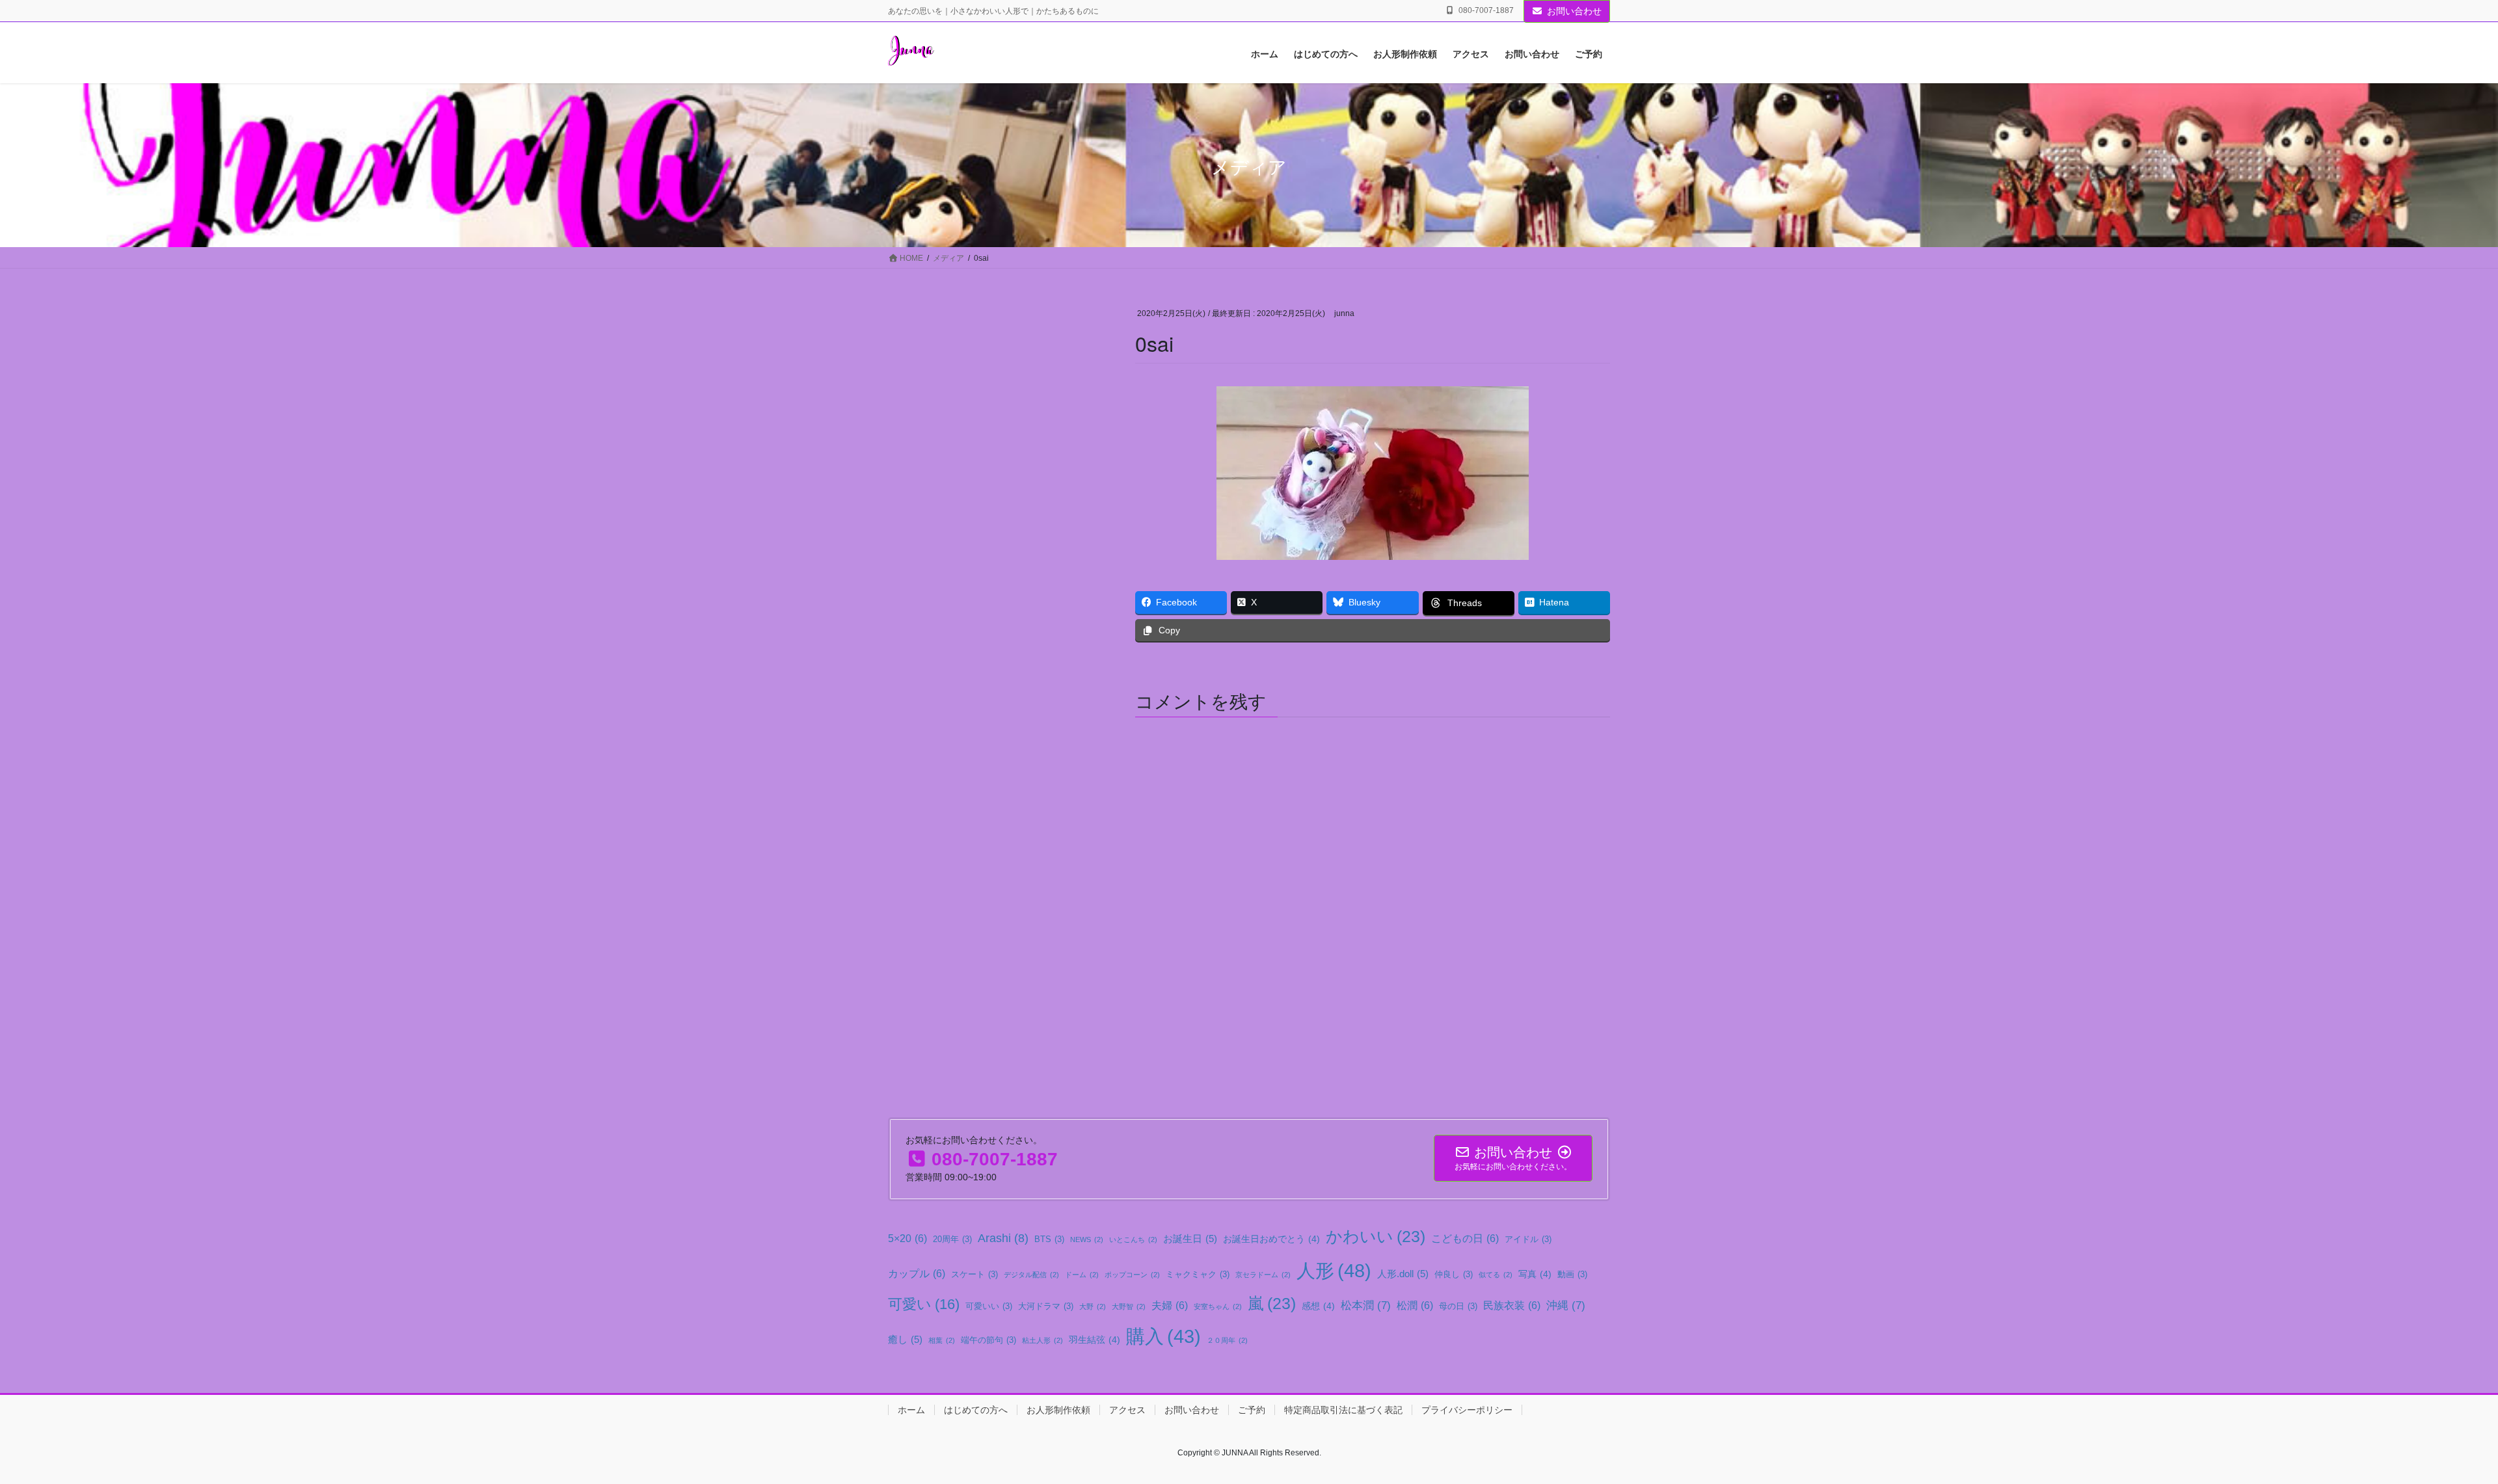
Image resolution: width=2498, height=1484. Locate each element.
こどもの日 (1465, 1238)
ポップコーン (1132, 1275)
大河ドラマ (1046, 1306)
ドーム (1082, 1275)
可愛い (924, 1304)
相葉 (942, 1340)
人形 (1334, 1270)
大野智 (1129, 1306)
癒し (905, 1339)
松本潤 (1366, 1305)
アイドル (1528, 1239)
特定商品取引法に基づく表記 (1343, 1410)
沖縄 (1566, 1305)
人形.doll (1403, 1274)
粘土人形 (1042, 1340)
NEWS (1087, 1239)
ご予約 (1252, 1410)
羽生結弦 (1095, 1340)
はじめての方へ (976, 1410)
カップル (917, 1273)
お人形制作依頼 (1058, 1410)
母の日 (1458, 1306)
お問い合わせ (1574, 11)
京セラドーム (1263, 1275)
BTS (1049, 1239)
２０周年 (1227, 1340)
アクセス (1127, 1410)
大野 (1093, 1306)
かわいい (1376, 1237)
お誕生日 (1190, 1239)
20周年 (952, 1239)
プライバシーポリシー (1467, 1410)
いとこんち (1133, 1239)
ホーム (911, 1410)
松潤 (1415, 1305)
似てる (1496, 1275)
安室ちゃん (1218, 1306)
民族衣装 (1512, 1305)
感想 (1318, 1306)
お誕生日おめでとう (1271, 1239)
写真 (1535, 1274)
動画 (1572, 1275)
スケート (974, 1275)
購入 (1163, 1336)
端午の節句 (988, 1340)
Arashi (1003, 1238)
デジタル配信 (1031, 1275)
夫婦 (1170, 1305)
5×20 (907, 1238)
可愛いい (989, 1306)
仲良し (1454, 1275)
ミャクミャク (1198, 1275)
